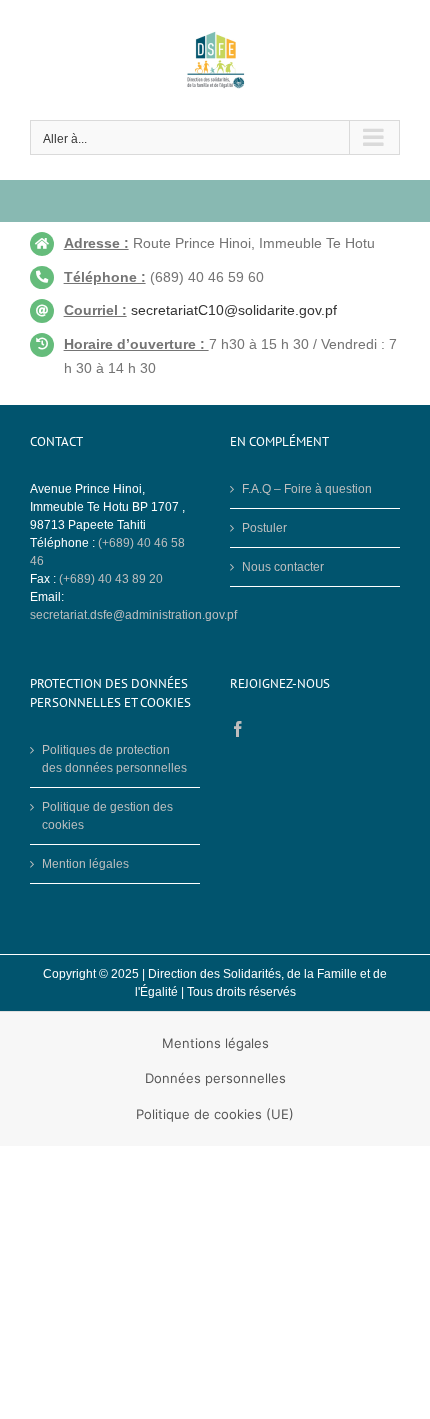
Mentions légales (215, 1043)
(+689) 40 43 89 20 (111, 579)
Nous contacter (283, 567)
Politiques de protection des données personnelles (114, 759)
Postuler (264, 528)
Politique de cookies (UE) (215, 1114)
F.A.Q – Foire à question (307, 489)
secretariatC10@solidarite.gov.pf (234, 310)
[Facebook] (238, 729)
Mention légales (85, 864)
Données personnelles (215, 1078)
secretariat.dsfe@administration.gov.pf (133, 615)
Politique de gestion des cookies (107, 816)
